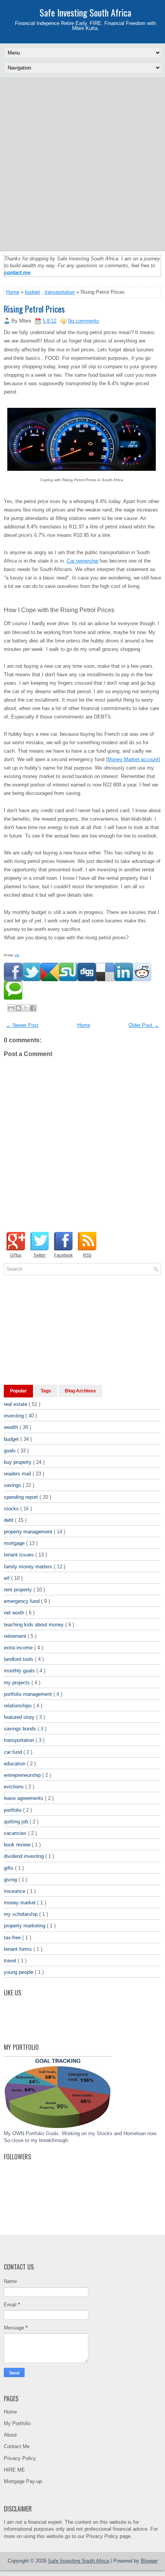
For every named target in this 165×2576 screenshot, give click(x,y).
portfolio (13, 1810)
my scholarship (21, 1914)
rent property (19, 1590)
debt (9, 1520)
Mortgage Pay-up (23, 2481)
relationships (19, 1706)
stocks (12, 1509)
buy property (18, 1462)
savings (13, 1485)
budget (32, 292)
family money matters (29, 1567)
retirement (16, 1636)
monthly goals (20, 1671)
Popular (18, 1391)
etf (7, 1578)
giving (11, 1880)
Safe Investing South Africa (85, 12)
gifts (9, 1868)
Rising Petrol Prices (34, 309)
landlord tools (19, 1659)
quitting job (17, 1822)
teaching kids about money (35, 1625)
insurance (15, 1891)
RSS (87, 1255)
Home (13, 292)
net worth (15, 1613)
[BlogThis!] (18, 1008)
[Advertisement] (82, 164)
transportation (60, 292)
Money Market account (133, 759)
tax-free (13, 1938)
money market (21, 1903)
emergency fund (22, 1601)
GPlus (16, 1255)
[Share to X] (26, 1008)
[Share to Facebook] (33, 1008)
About (10, 2435)
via (17, 955)
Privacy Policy (20, 2458)
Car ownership (82, 561)
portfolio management (29, 1694)
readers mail (18, 1474)
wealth (12, 1427)
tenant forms (19, 1949)
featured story (20, 1717)
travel (11, 1961)
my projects (18, 1683)
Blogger (149, 2561)
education (15, 1764)
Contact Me (17, 2446)
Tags (46, 1391)
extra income (19, 1648)
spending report (22, 1497)
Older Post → (144, 1025)
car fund (14, 1752)
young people (19, 1972)
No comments (83, 321)
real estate (16, 1404)
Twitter (40, 1255)
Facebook (64, 1255)
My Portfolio (17, 2423)
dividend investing (25, 1856)
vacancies (16, 1833)
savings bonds (21, 1729)
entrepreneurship (23, 1775)
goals (11, 1451)
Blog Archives (80, 1391)
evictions (15, 1787)
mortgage (15, 1543)
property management (29, 1532)
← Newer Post (22, 1025)
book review (18, 1845)
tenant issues (20, 1555)
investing (15, 1416)
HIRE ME (14, 2470)
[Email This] (11, 1008)
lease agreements (24, 1798)
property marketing (25, 1926)
